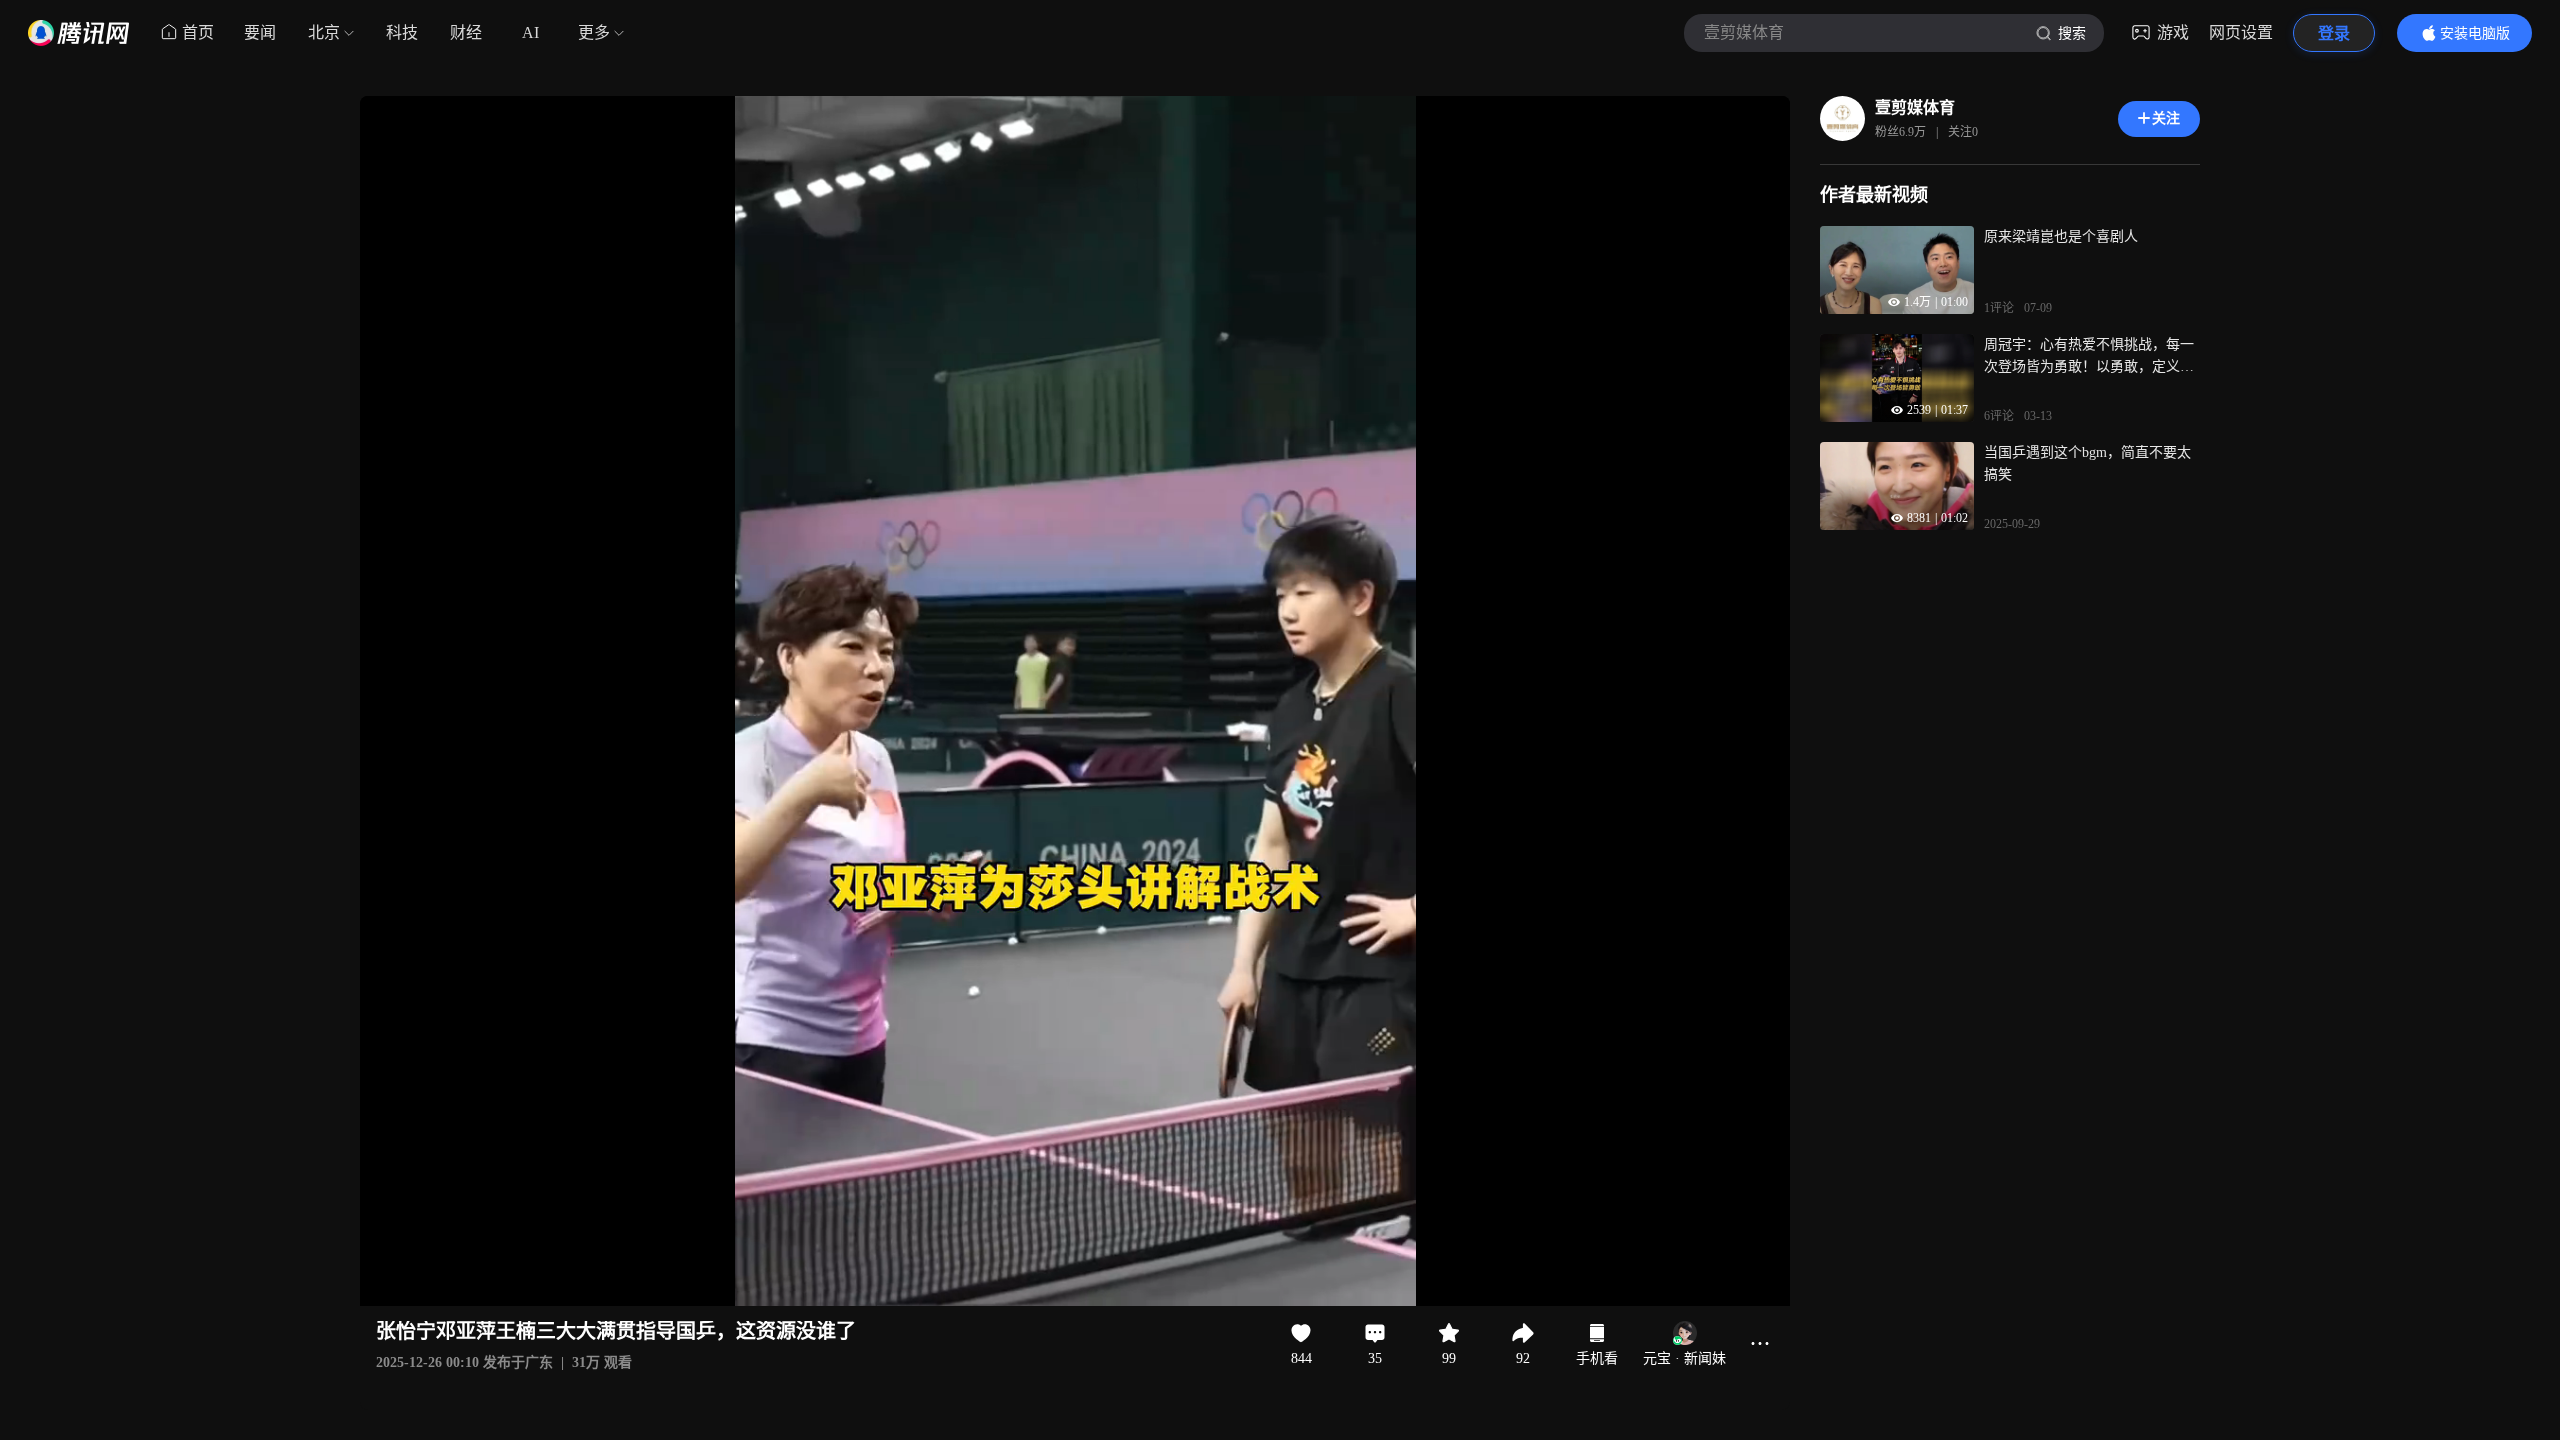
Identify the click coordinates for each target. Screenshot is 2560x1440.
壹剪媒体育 (1915, 107)
